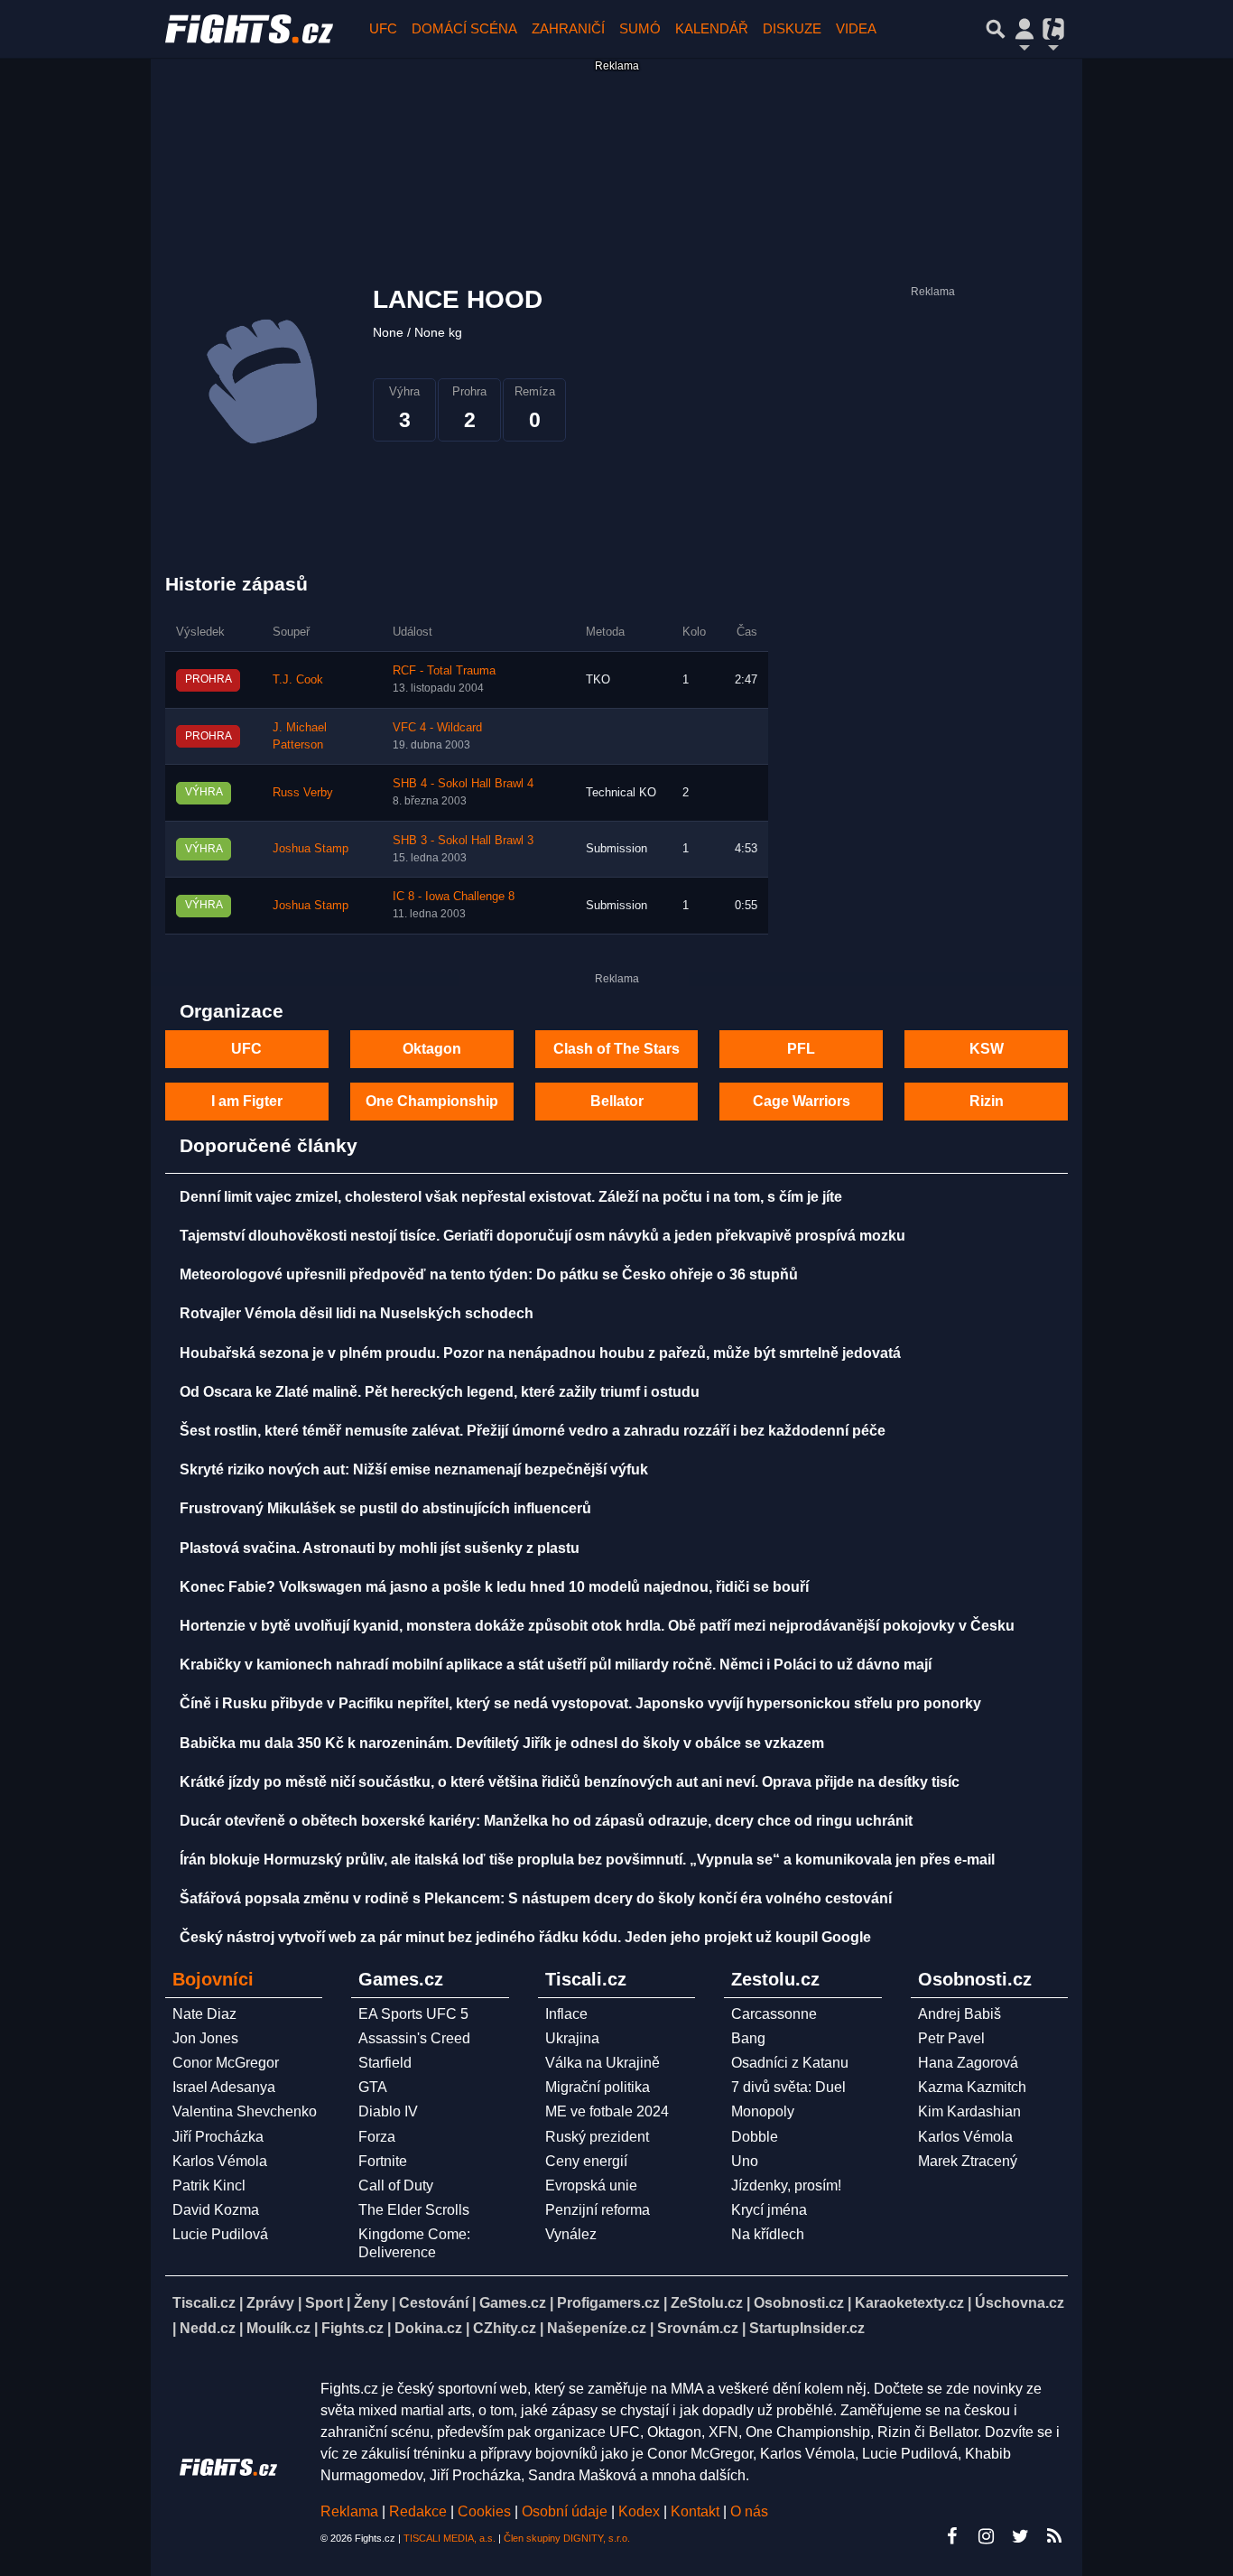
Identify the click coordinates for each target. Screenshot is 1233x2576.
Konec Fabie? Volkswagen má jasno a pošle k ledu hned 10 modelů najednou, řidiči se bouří (494, 1587)
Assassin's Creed (414, 2038)
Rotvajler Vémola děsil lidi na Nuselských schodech (357, 1313)
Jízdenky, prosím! (786, 2185)
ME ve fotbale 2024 (607, 2111)
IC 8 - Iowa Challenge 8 (454, 897)
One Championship (432, 1101)
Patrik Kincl (209, 2185)
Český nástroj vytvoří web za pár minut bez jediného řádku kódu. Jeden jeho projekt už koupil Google (525, 1937)
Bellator (617, 1101)
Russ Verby (303, 793)
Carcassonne (774, 2014)
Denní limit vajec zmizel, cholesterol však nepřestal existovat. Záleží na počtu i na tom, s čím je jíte (511, 1197)
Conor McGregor (226, 2063)
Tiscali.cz (204, 2303)
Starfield (385, 2063)
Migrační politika (598, 2087)
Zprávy (270, 2303)
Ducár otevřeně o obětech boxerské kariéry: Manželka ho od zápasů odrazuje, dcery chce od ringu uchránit (546, 1821)
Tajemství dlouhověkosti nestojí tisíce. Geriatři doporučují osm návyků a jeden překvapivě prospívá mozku (542, 1236)
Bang (748, 2038)
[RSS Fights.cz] (1054, 2536)
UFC (383, 28)
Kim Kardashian (969, 2111)
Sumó (640, 28)
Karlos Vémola (220, 2161)
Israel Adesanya (224, 2087)
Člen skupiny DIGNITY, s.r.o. (567, 2538)
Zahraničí (568, 28)
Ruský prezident (597, 2137)
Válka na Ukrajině (603, 2063)
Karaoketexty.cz (909, 2303)
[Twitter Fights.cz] (1020, 2536)
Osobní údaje (565, 2511)
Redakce (418, 2511)
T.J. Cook (298, 680)
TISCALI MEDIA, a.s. (450, 2538)
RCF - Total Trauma (444, 671)
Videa (856, 28)
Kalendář (712, 28)
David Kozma (216, 2210)
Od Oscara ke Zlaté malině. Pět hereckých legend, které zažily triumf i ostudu (440, 1392)
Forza (377, 2137)
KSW (987, 1049)
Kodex (641, 2511)
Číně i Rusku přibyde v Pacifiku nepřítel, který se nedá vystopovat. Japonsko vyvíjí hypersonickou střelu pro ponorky (580, 1703)
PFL (801, 1049)
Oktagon (432, 1049)
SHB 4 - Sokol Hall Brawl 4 (463, 784)
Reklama (349, 2511)
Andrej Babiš (960, 2014)
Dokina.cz (428, 2328)
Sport (324, 2303)
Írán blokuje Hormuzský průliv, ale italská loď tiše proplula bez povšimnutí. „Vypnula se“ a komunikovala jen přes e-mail (587, 1860)
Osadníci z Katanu (790, 2063)
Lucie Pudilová (220, 2234)
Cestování (434, 2303)
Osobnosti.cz (799, 2303)
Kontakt (697, 2511)
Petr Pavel (951, 2038)
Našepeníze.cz (597, 2328)
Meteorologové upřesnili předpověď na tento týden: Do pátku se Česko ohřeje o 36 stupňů (489, 1274)
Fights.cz (352, 2328)
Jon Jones (205, 2038)
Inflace (566, 2014)
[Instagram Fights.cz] (986, 2536)
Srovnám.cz (698, 2328)
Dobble (755, 2137)
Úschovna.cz (1020, 2303)
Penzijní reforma (598, 2210)
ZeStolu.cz (707, 2303)
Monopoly (763, 2111)
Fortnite (383, 2161)
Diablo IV (388, 2111)
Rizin (987, 1101)
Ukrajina (572, 2038)
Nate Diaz (204, 2014)
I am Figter (247, 1101)
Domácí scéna (464, 28)
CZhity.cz (505, 2328)
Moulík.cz (278, 2328)
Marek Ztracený (968, 2161)
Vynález (571, 2234)
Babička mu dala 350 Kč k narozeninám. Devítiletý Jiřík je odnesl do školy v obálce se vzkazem (502, 1743)
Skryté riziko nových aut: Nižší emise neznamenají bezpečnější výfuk (414, 1469)
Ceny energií (586, 2161)
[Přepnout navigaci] (1024, 29)
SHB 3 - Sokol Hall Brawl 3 (463, 841)
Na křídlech (768, 2234)
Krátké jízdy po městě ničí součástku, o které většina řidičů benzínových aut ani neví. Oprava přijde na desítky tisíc (570, 1782)
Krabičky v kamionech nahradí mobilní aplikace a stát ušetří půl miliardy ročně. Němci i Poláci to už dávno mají (556, 1665)
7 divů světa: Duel (788, 2087)
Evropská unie (591, 2185)
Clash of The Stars (616, 1049)
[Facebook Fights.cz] (951, 2536)
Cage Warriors (802, 1101)
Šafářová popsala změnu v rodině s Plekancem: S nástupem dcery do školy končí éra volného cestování (536, 1898)
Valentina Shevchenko (245, 2111)
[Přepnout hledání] (996, 29)
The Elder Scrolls (414, 2210)
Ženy (371, 2303)
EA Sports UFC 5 (413, 2014)
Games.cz (513, 2303)
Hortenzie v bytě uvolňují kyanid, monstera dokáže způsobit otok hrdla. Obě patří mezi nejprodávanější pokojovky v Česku (597, 1626)
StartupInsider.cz (807, 2328)
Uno (745, 2161)
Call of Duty (396, 2185)
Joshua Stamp (311, 849)
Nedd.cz (208, 2328)
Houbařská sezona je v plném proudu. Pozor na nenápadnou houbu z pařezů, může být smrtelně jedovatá (540, 1353)
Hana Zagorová (968, 2063)
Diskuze (792, 28)
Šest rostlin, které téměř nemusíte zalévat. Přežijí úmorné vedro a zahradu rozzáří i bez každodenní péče (533, 1431)
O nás (749, 2511)
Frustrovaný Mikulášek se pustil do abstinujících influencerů (385, 1508)
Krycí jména (769, 2210)
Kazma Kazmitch (972, 2087)
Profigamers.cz (608, 2303)
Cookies (484, 2511)
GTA (373, 2087)
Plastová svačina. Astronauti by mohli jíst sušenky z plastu (380, 1548)
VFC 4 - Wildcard (437, 728)
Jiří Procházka (218, 2137)
